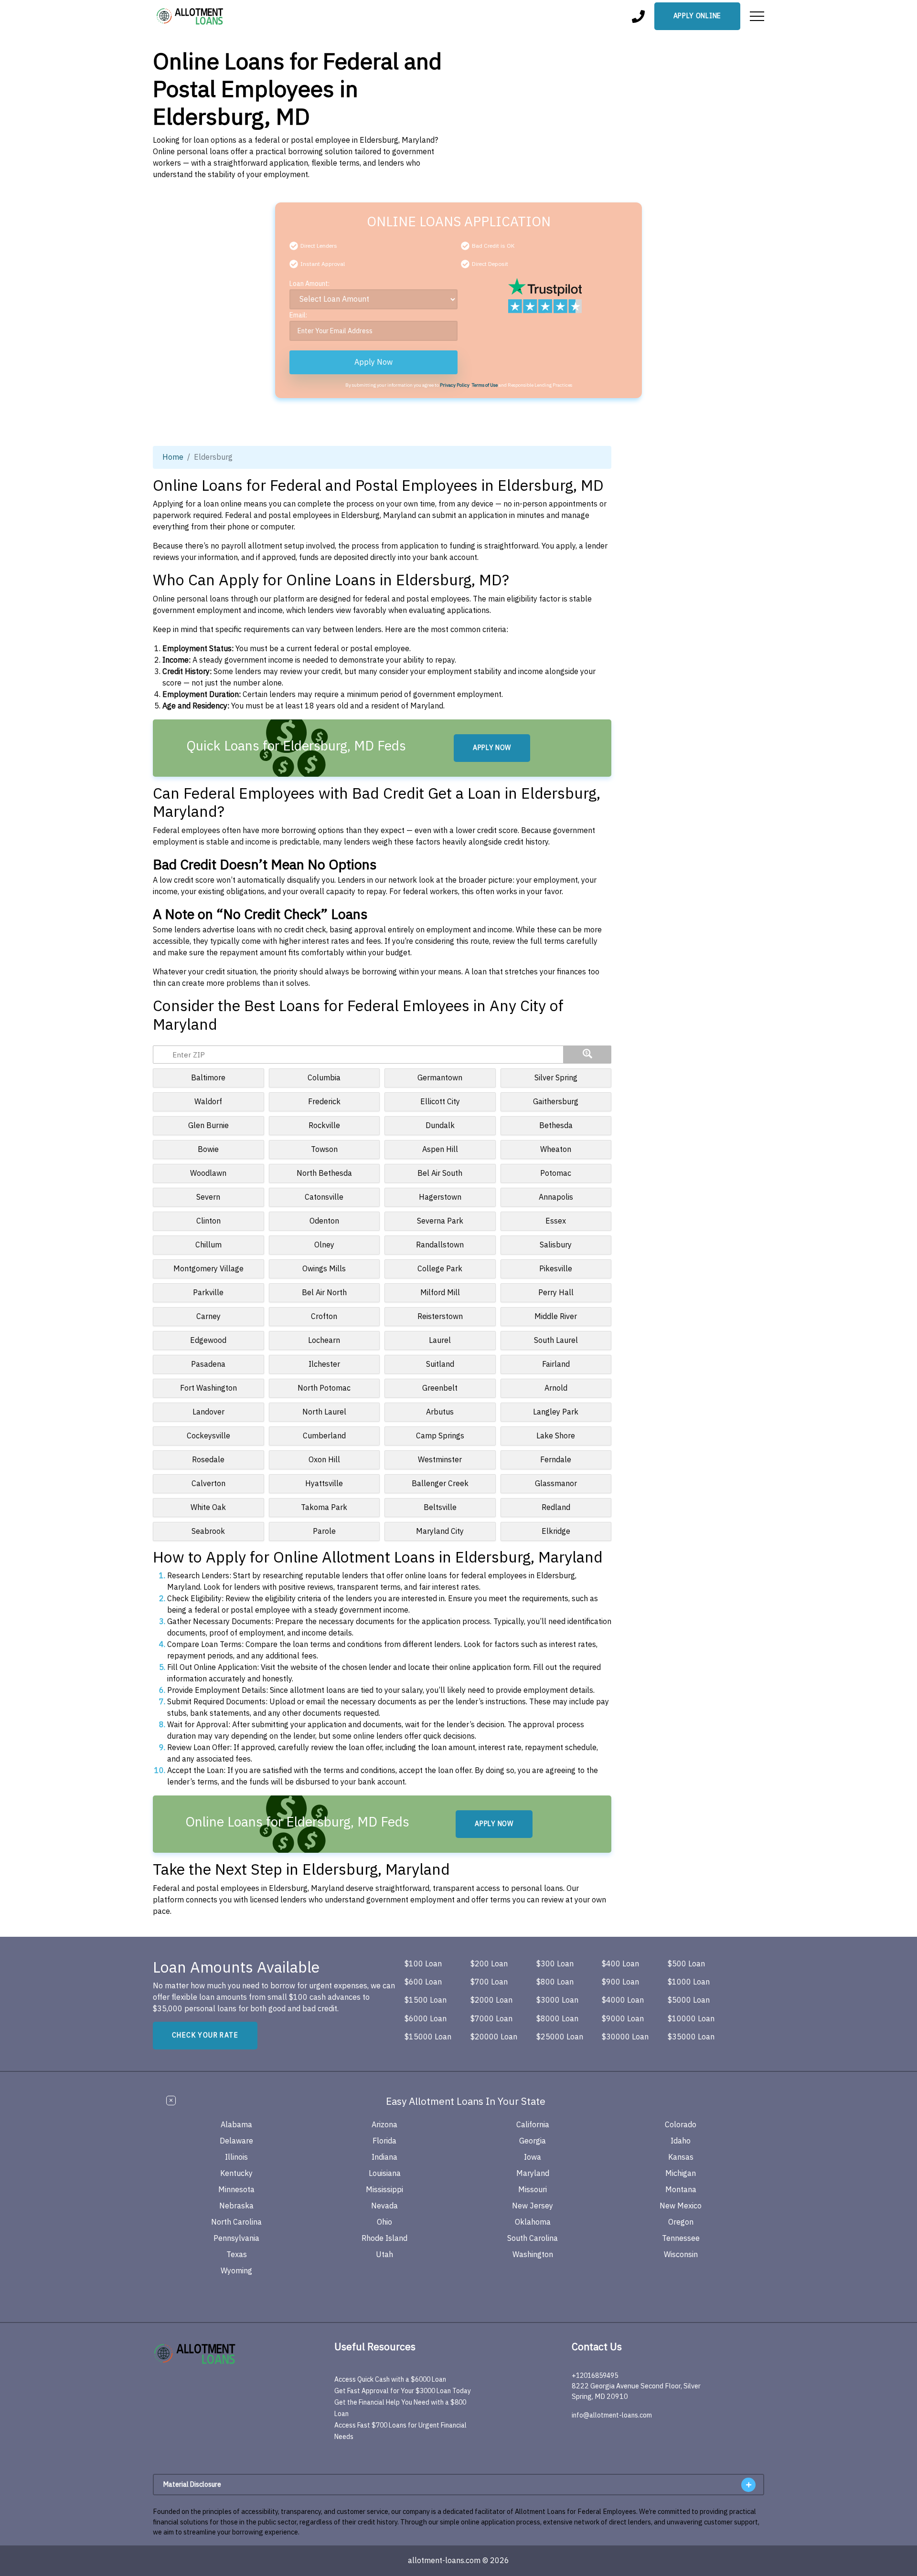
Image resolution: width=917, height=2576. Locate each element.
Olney (324, 1245)
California (533, 2125)
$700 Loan (489, 1982)
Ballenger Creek (440, 1484)
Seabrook (208, 1531)
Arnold (556, 1388)
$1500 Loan (426, 2000)
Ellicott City (440, 1102)
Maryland (533, 2174)
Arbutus (440, 1412)
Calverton (208, 1484)
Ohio (384, 2222)
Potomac (556, 1173)
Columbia (324, 1078)
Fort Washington (208, 1388)
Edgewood (208, 1341)
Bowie (208, 1150)
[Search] (587, 1055)
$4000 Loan (623, 2000)
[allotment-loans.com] (214, 2354)
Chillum (208, 1245)
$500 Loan (686, 1964)
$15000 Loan (428, 2037)
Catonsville (324, 1197)
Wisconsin (681, 2255)
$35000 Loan (691, 2037)
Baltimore (208, 1078)
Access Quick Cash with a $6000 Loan (390, 2380)
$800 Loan (555, 1982)
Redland (556, 1508)
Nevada (384, 2206)
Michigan (681, 2174)
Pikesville (556, 1269)
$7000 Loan (491, 2019)
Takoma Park (324, 1508)
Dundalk (440, 1126)
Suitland (440, 1364)
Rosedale (208, 1460)
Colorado (681, 2125)
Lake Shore (556, 1436)
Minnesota (236, 2190)
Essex (556, 1221)
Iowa (533, 2157)
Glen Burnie (208, 1126)
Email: (298, 315)
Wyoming (236, 2271)
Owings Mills (324, 1269)
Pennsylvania (236, 2238)
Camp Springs (440, 1436)
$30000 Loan (625, 2037)
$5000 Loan (689, 2000)
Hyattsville (324, 1484)
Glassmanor (556, 1484)
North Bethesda (324, 1173)
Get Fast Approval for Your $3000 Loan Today (403, 2391)
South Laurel (556, 1341)
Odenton (324, 1221)
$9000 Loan (623, 2019)
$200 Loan (489, 1964)
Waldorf (208, 1102)
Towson (324, 1150)
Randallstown (440, 1245)
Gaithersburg (556, 1102)
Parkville (208, 1293)
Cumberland (324, 1436)
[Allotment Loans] (191, 16)
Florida (384, 2141)
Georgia (533, 2141)
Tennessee (681, 2238)
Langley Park (556, 1412)
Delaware (236, 2141)
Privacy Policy (455, 385)
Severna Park (440, 1221)
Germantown (440, 1078)
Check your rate (205, 2035)
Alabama (236, 2125)
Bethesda (556, 1126)
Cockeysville (208, 1436)
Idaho (681, 2141)
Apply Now (373, 362)
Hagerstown (440, 1197)
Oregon (681, 2222)
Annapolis (556, 1197)
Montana (681, 2190)
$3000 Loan (557, 2000)
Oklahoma (533, 2222)
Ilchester (324, 1364)
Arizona (384, 2125)
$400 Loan (620, 1964)
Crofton (324, 1317)
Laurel (440, 1341)
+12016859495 (595, 2376)
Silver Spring (556, 1078)
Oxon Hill (324, 1460)
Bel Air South (440, 1173)
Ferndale (556, 1460)
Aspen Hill (440, 1150)
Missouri (533, 2190)
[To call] (638, 16)
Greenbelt (440, 1388)
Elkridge (556, 1531)
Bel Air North (324, 1293)
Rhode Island (384, 2238)
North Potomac (324, 1388)
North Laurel (324, 1412)
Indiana (384, 2157)
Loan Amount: (309, 284)
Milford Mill (440, 1293)
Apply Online (697, 16)
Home (173, 457)
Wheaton (556, 1150)
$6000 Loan (426, 2019)
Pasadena (208, 1364)
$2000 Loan (491, 2000)
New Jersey (533, 2206)
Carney (208, 1317)
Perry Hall (556, 1293)
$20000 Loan (494, 2037)
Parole (324, 1531)
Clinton (208, 1221)
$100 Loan (423, 1964)
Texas (237, 2255)
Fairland (556, 1364)
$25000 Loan (560, 2037)
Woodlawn (208, 1173)
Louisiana (385, 2174)
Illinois (236, 2157)
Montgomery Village (208, 1269)
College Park (440, 1269)
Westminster (440, 1460)
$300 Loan (555, 1964)
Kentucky (236, 2174)
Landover (208, 1412)
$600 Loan (423, 1982)
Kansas (681, 2157)
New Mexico (681, 2206)
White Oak (208, 1508)
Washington (533, 2255)
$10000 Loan (691, 2019)
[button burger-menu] (757, 16)
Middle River (556, 1317)
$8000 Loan (557, 2019)
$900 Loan (620, 1982)
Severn (208, 1197)
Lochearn (324, 1341)
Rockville (324, 1126)
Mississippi (384, 2190)
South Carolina (533, 2238)
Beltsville (440, 1508)
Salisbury (556, 1245)
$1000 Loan (689, 1982)
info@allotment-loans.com (612, 2415)
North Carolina (236, 2222)
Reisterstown (440, 1317)
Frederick (324, 1102)
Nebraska (236, 2206)
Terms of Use (485, 385)
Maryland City (440, 1531)
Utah (384, 2255)
